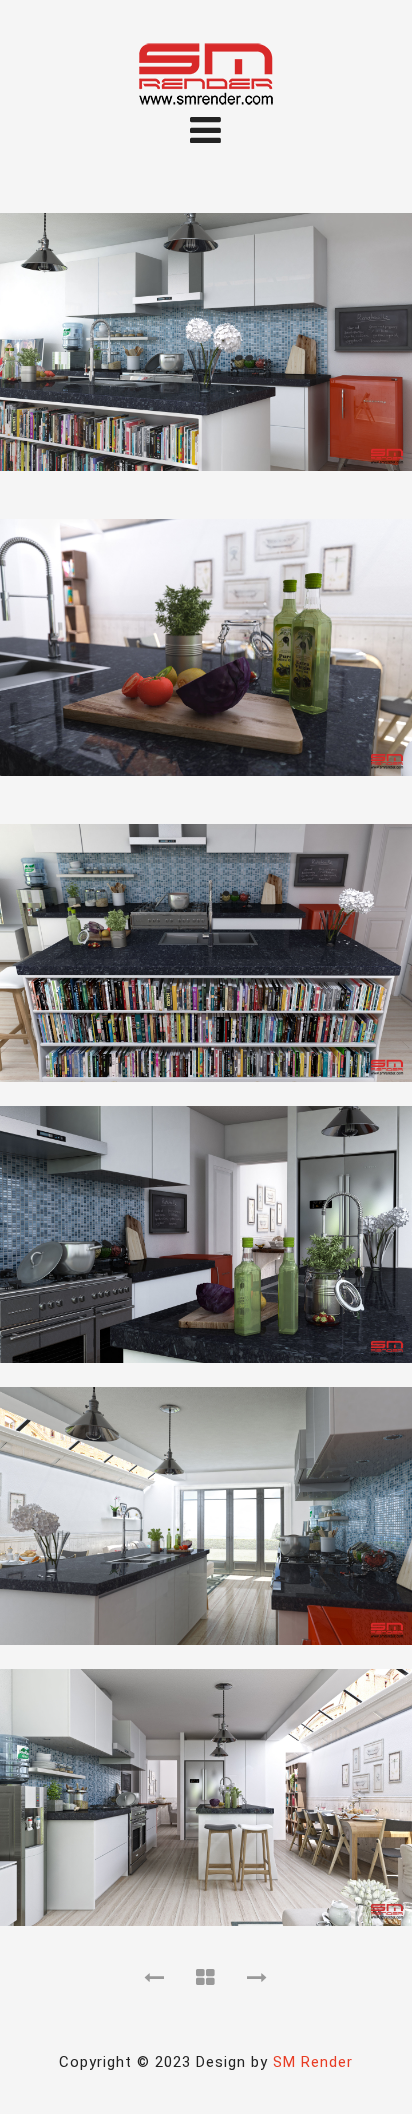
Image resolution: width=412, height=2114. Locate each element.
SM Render (313, 2062)
